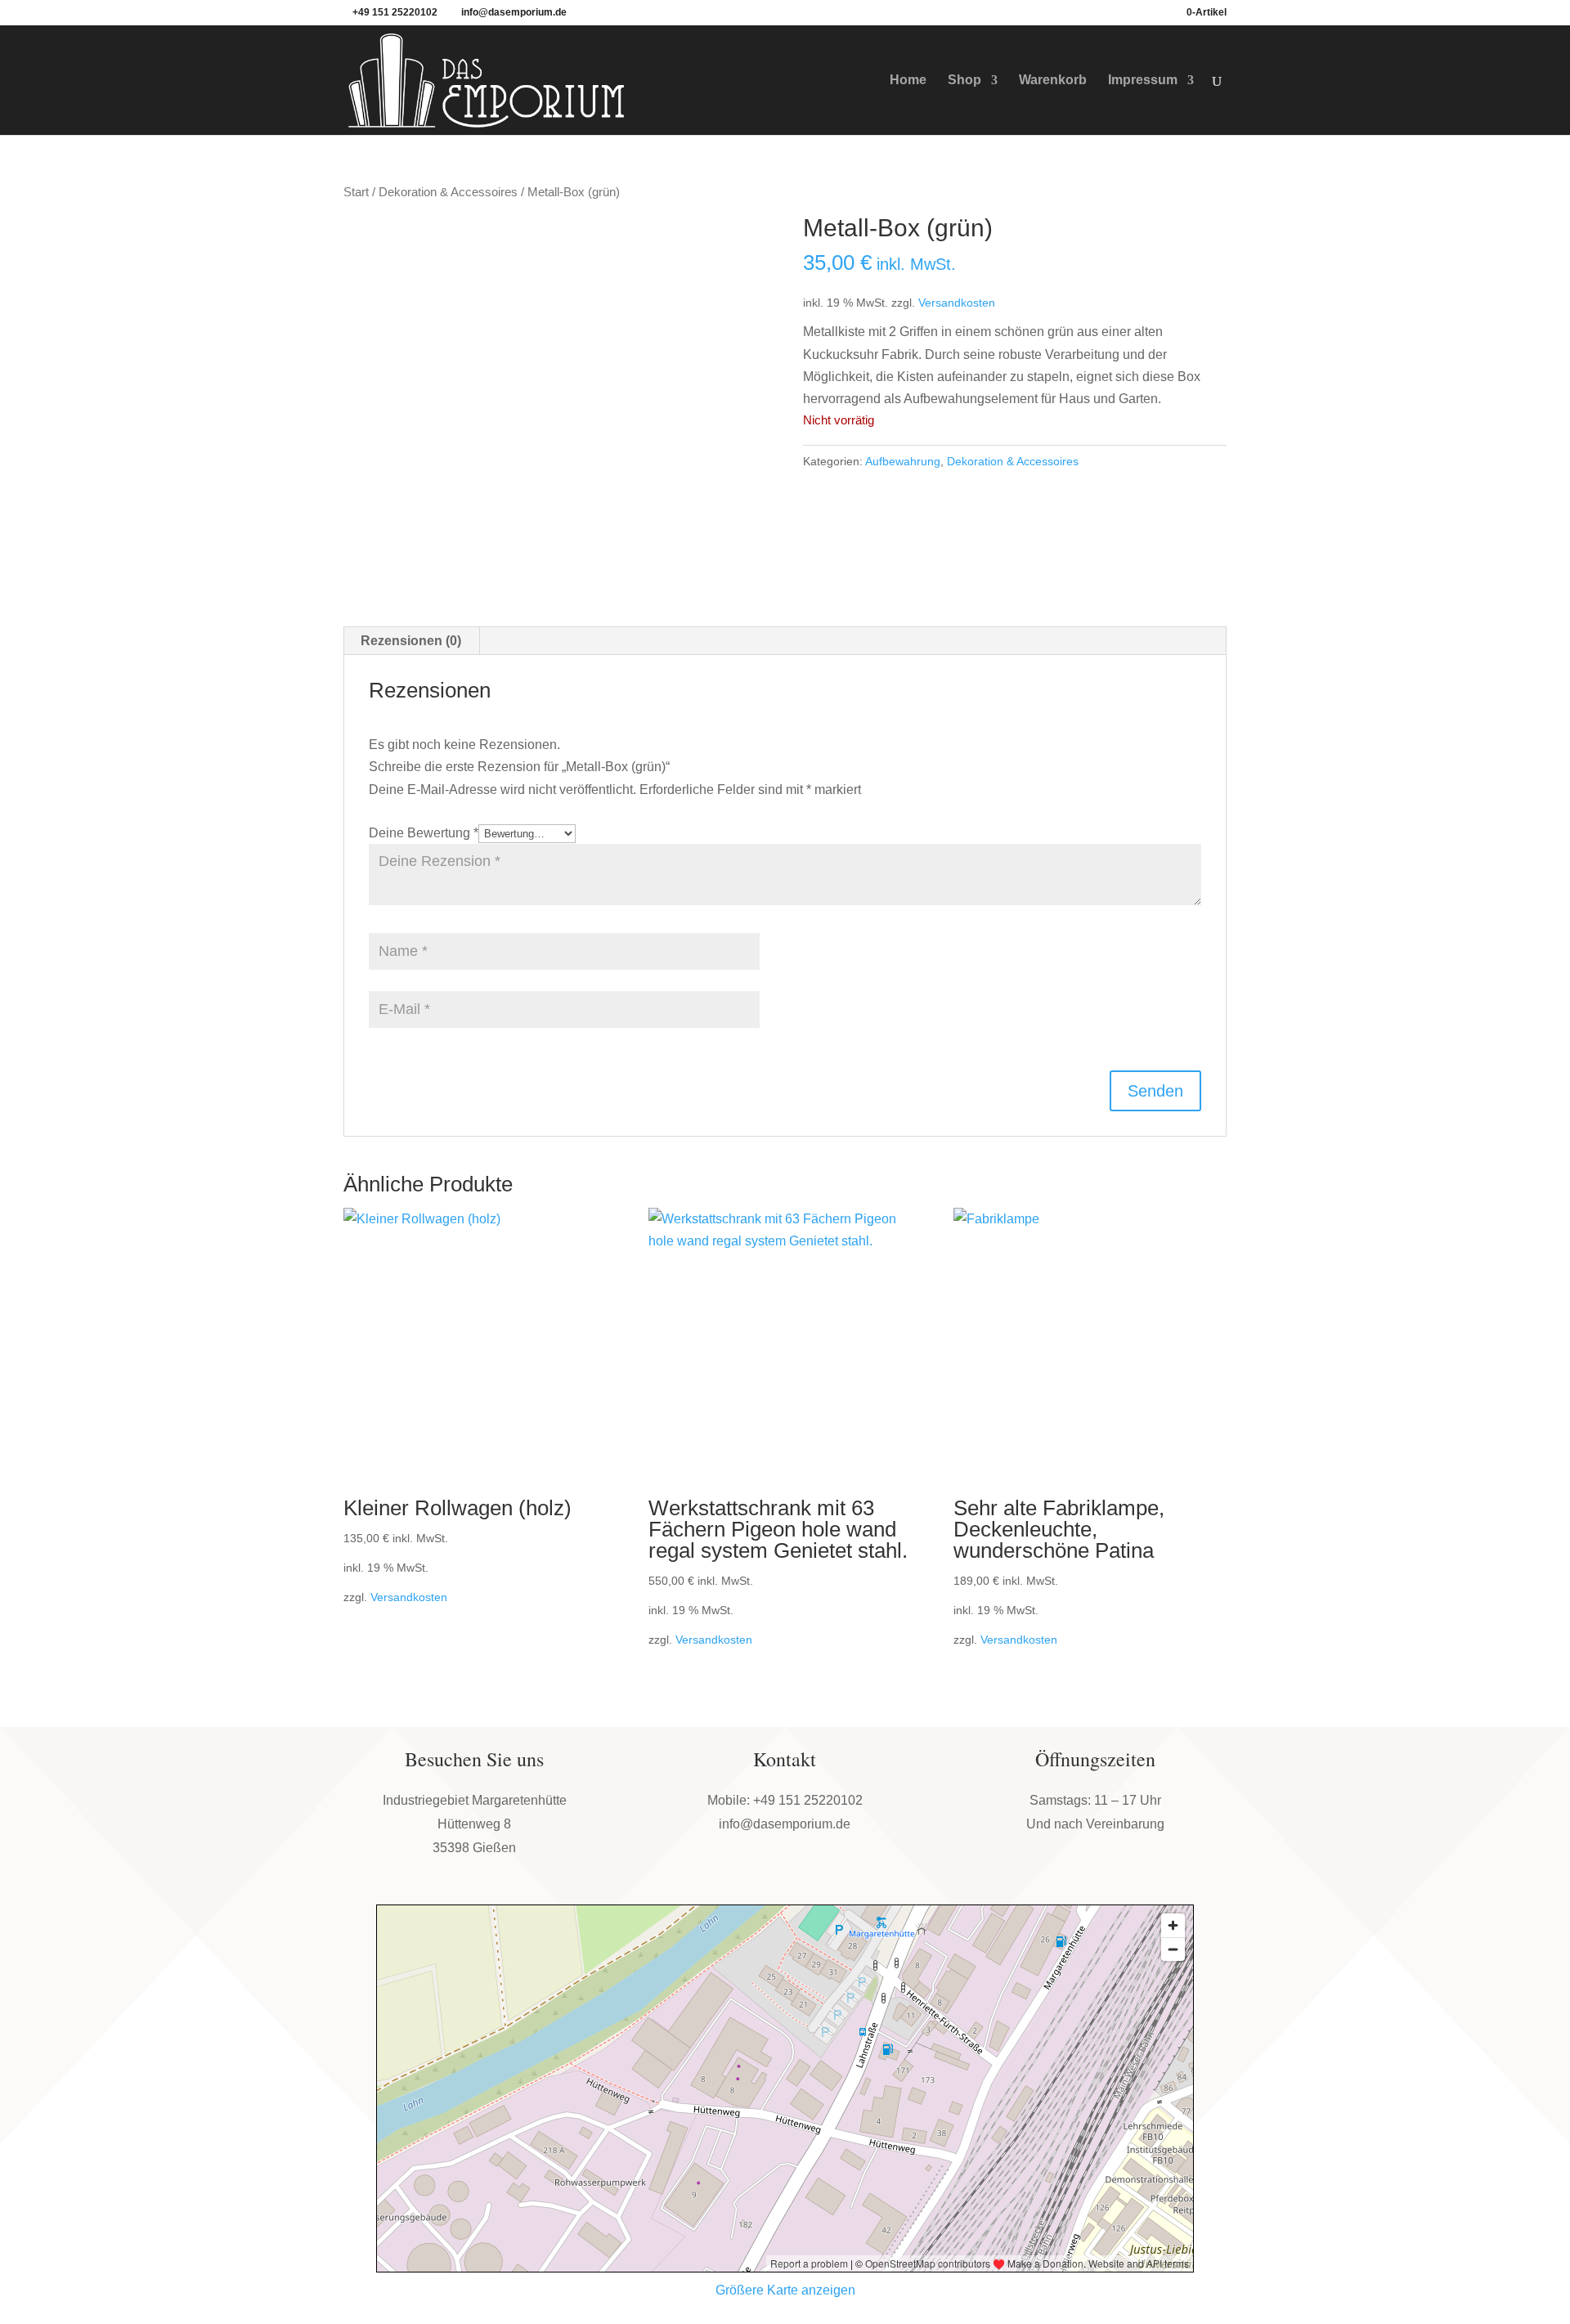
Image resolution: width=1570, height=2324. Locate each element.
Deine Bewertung (424, 833)
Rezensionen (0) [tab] (411, 641)
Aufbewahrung (903, 461)
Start (356, 192)
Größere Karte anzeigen (785, 2290)
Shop (964, 81)
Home (908, 81)
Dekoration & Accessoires (448, 192)
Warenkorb (1053, 81)
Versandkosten (957, 303)
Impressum (1143, 81)
